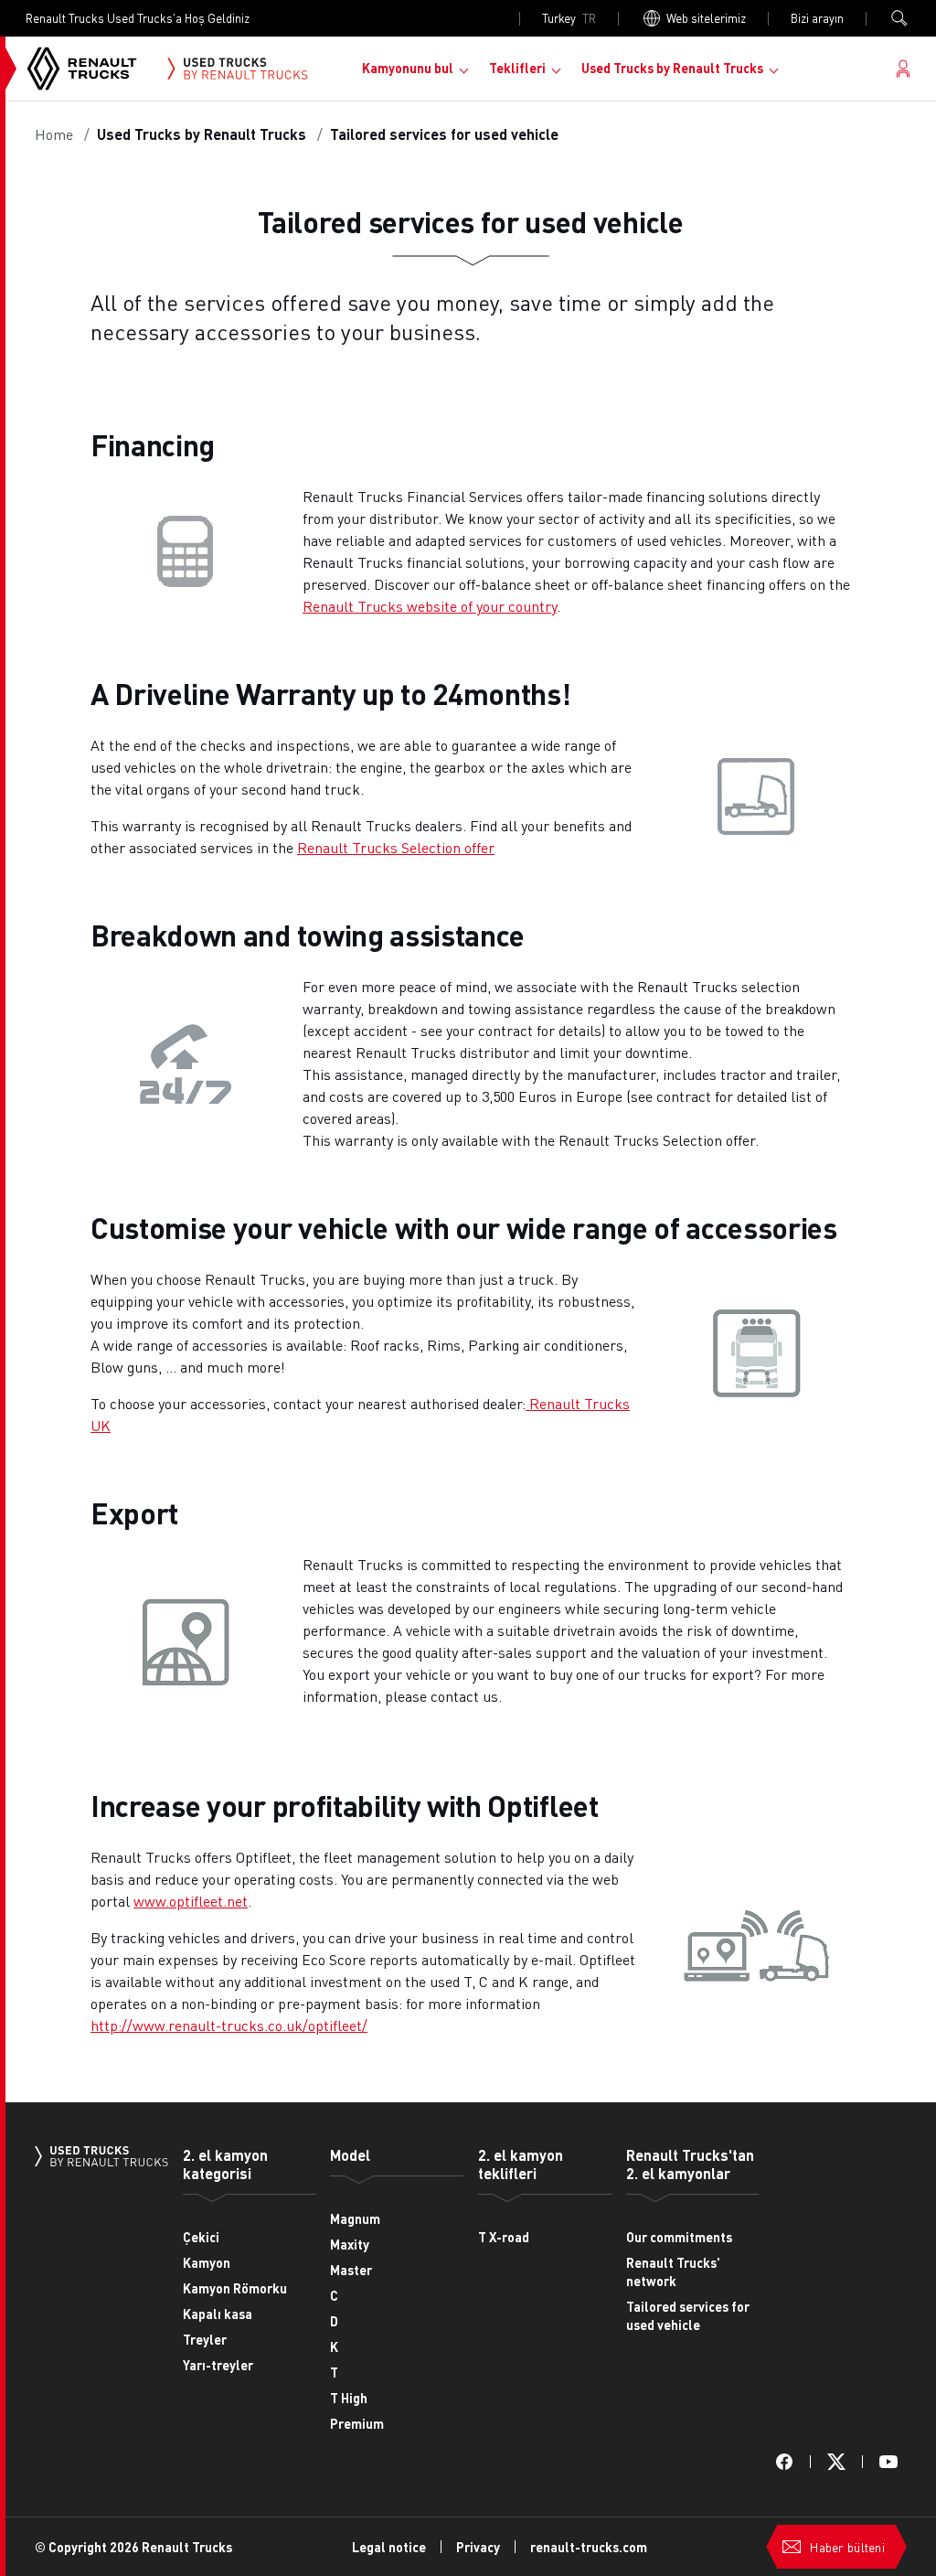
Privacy (478, 2547)
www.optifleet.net (191, 1901)
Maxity (350, 2244)
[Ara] (899, 18)
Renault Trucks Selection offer (396, 847)
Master (351, 2270)
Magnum (355, 2218)
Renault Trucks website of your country (430, 606)
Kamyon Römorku (235, 2288)
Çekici (201, 2237)
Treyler (205, 2339)
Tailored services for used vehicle (688, 2315)
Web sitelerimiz (706, 18)
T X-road (504, 2237)
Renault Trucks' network (673, 2271)
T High (349, 2398)
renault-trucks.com (589, 2547)
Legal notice (389, 2547)
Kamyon (207, 2262)
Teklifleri (517, 68)
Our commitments (679, 2237)
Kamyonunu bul (408, 68)
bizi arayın (817, 18)
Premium (357, 2423)
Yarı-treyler (218, 2365)
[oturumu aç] (903, 69)
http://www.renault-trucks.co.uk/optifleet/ (229, 2025)
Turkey (569, 18)
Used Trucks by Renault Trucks (672, 68)
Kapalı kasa (218, 2314)
